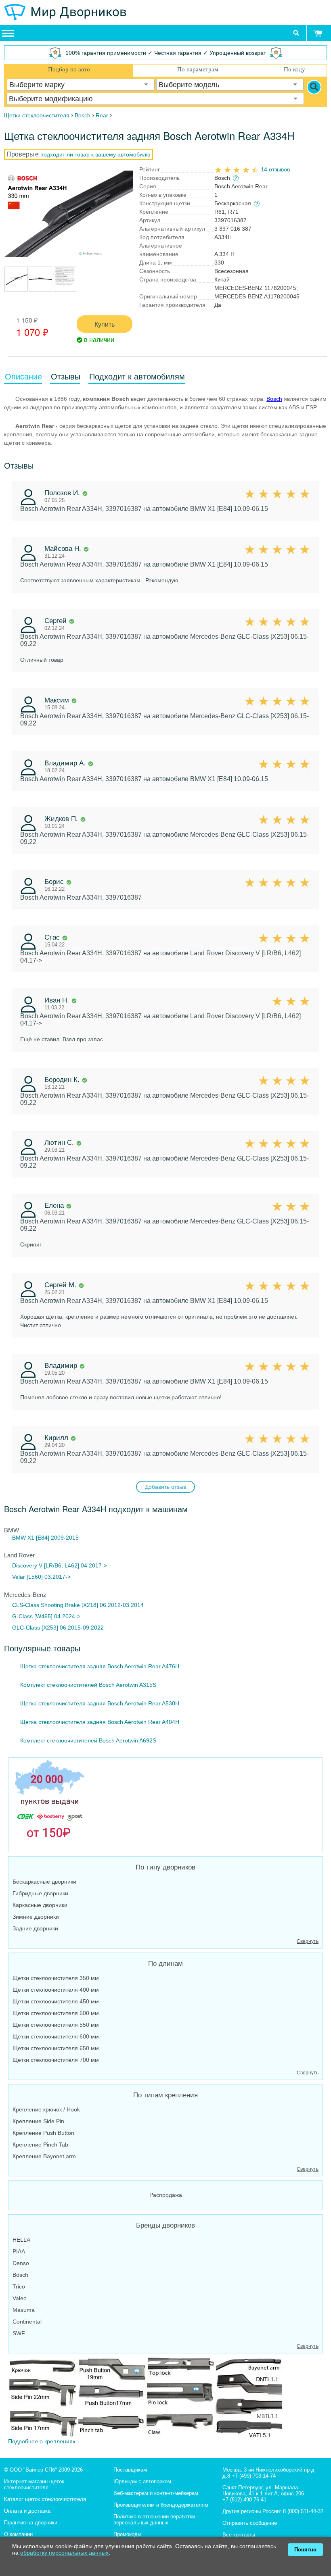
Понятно (305, 2550)
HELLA (21, 2240)
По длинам (165, 1964)
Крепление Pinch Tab (40, 2145)
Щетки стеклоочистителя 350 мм (56, 1978)
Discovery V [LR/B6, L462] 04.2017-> (60, 1565)
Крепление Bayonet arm (44, 2156)
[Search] (314, 87)
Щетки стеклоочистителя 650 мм (56, 2048)
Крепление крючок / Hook (46, 2109)
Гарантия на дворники (31, 2523)
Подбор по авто (69, 69)
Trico (19, 2286)
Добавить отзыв (165, 1487)
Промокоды (127, 2534)
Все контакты (239, 2535)
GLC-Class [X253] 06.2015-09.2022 (58, 1628)
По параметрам (198, 69)
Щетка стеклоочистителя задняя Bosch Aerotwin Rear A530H (100, 1703)
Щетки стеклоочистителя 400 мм (56, 1990)
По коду (294, 69)
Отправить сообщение (250, 2523)
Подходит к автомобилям (137, 377)
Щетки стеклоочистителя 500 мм (56, 2013)
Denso (21, 2263)
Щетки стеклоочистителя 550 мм (56, 2025)
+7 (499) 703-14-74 (254, 2476)
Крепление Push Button (43, 2133)
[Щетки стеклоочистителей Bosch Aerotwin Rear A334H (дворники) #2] (16, 287)
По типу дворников (165, 1867)
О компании (18, 2534)
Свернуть (308, 1941)
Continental (27, 2322)
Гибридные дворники (40, 1893)
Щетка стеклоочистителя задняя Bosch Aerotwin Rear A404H (100, 1722)
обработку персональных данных (64, 2553)
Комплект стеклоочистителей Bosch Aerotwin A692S (88, 1740)
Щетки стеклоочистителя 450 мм (56, 2001)
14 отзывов (275, 169)
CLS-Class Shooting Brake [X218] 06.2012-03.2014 (78, 1605)
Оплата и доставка (27, 2511)
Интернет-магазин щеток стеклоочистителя (34, 2484)
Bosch (274, 399)
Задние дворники (35, 1928)
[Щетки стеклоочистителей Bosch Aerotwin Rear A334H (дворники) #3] (40, 287)
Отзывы (66, 377)
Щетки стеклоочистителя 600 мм (56, 2036)
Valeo (20, 2298)
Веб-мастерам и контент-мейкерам (156, 2493)
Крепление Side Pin (38, 2121)
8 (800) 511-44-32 (303, 2511)
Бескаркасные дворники (44, 1882)
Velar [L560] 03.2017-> (41, 1577)
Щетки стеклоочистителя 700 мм (56, 2060)
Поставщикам (130, 2470)
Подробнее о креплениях (42, 2441)
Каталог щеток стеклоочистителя (45, 2499)
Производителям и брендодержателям (161, 2505)
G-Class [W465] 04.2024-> (46, 1616)
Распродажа (166, 2195)
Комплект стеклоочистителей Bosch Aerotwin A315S (88, 1685)
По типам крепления (165, 2095)
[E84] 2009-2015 (57, 1538)
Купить (105, 324)
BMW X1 (23, 1538)
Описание (23, 377)
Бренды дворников (165, 2225)
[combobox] (81, 85)
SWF (19, 2333)
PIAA (19, 2251)
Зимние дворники (36, 1917)
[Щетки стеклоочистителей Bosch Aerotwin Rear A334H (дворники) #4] (65, 287)
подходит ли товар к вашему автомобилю (95, 154)
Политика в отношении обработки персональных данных (154, 2520)
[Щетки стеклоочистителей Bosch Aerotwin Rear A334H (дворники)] (69, 214)
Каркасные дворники (40, 1905)
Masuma (24, 2310)
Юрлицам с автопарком (142, 2481)
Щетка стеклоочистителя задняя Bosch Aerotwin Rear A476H (100, 1666)
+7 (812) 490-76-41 (244, 2500)
